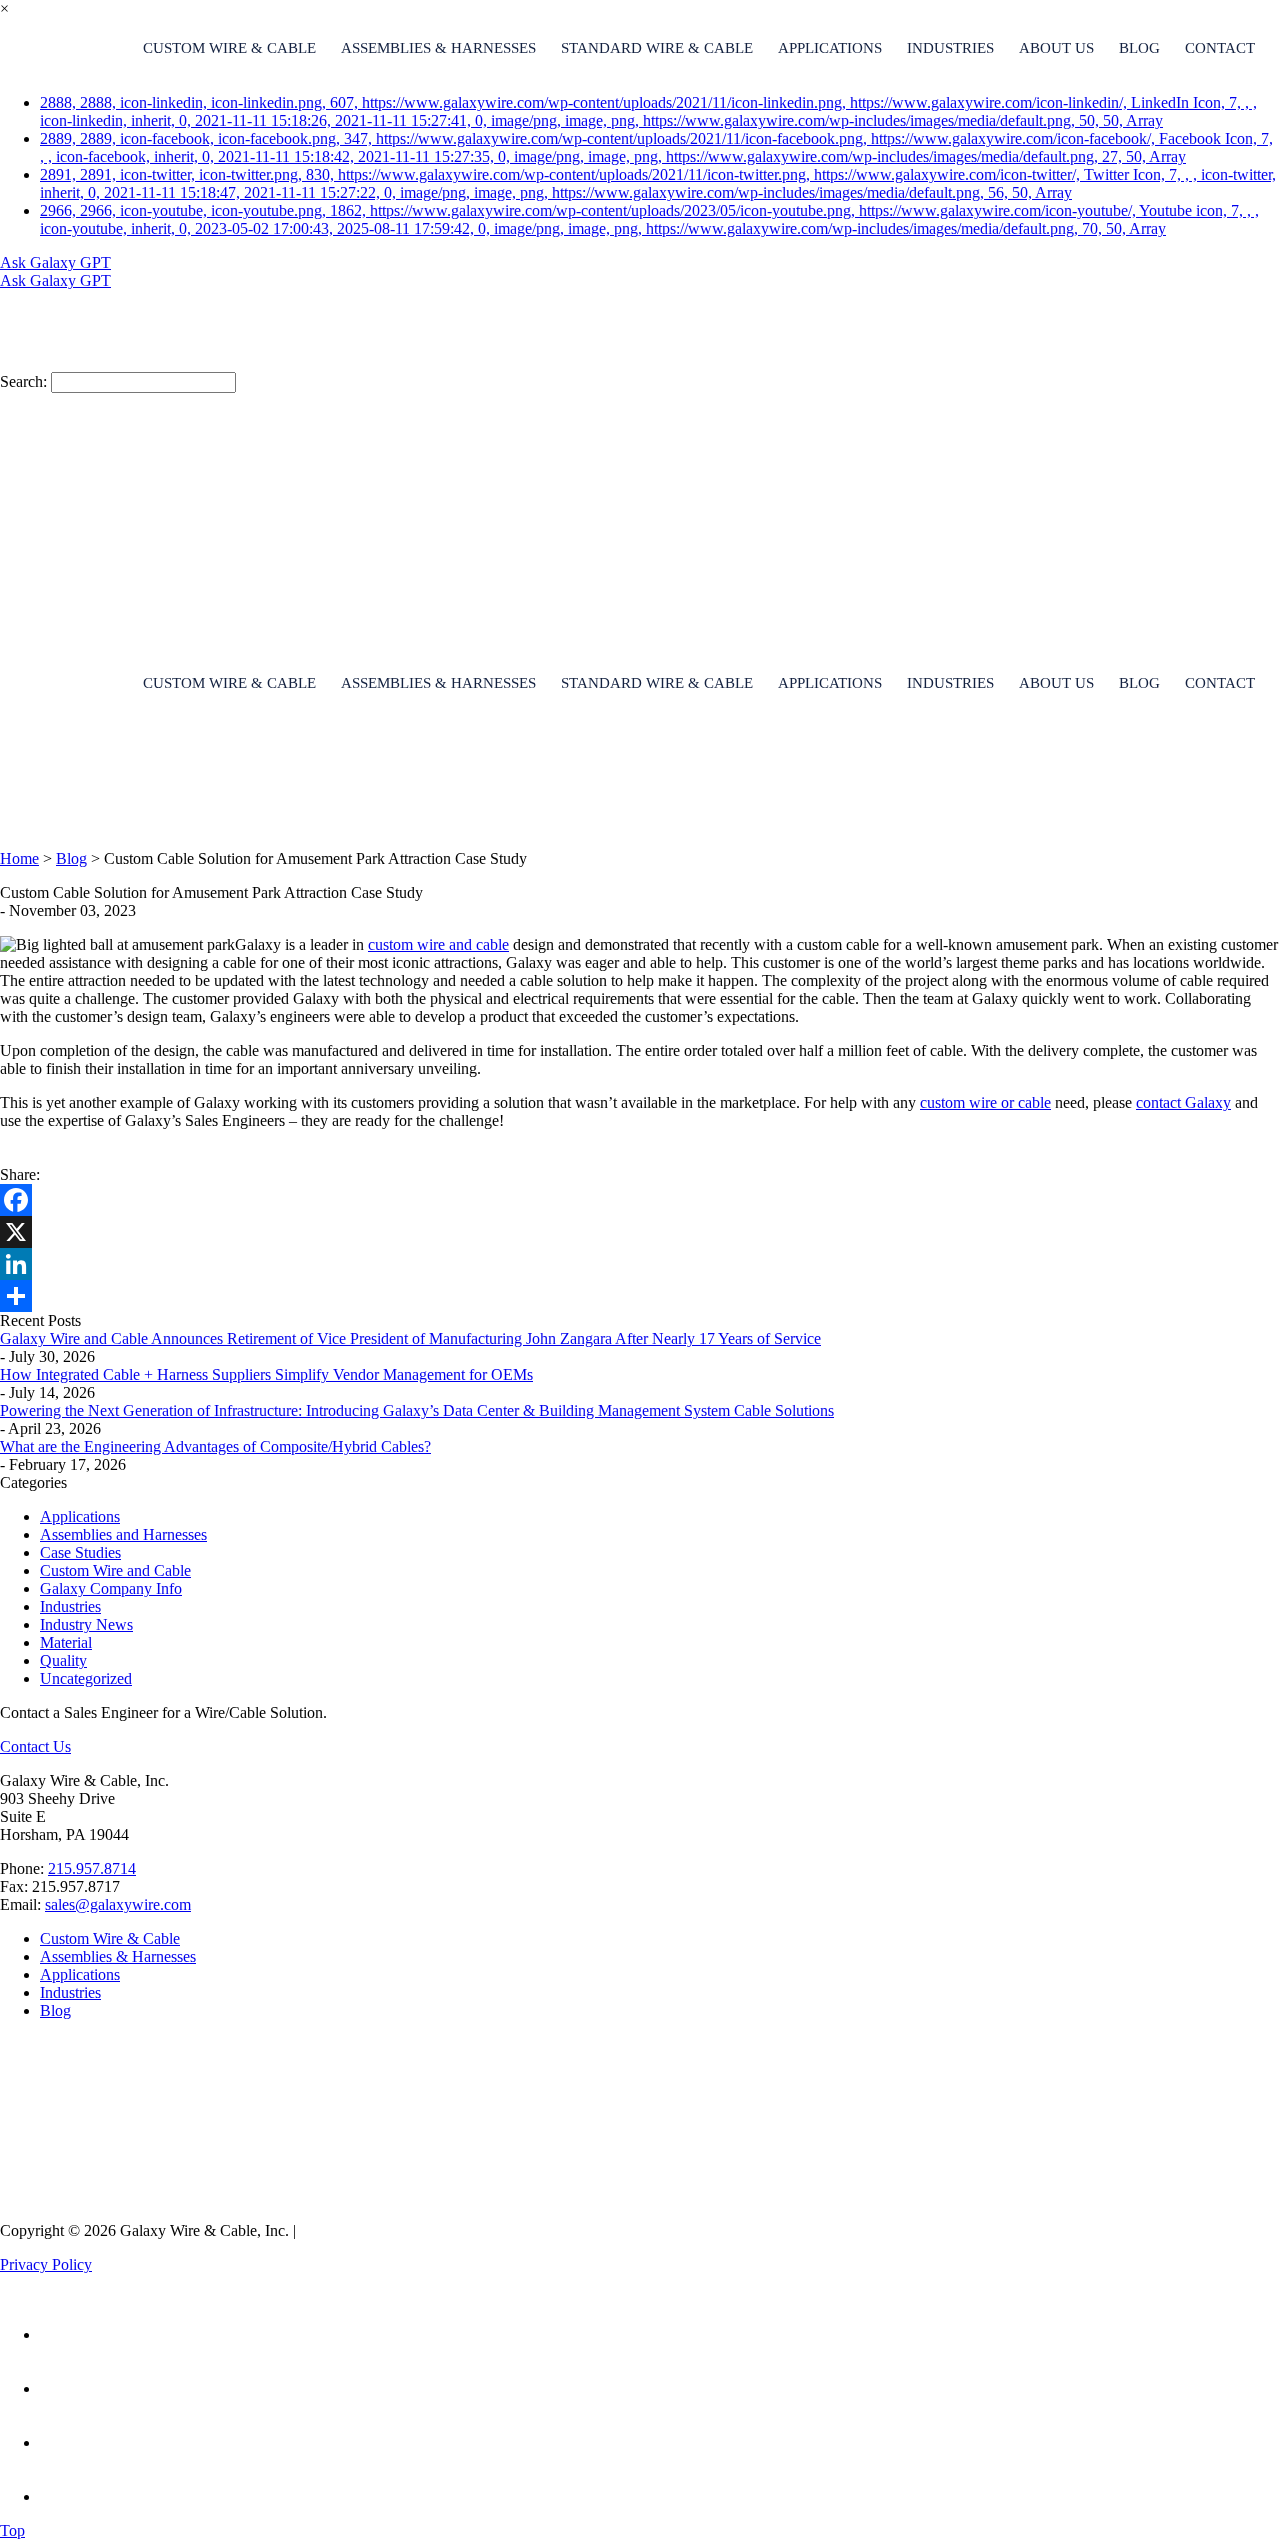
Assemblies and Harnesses (123, 1534)
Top (12, 2530)
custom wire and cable (438, 944)
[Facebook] (640, 1200)
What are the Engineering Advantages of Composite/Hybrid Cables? (215, 1446)
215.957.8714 (92, 1868)
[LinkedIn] (640, 1264)
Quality (63, 1660)
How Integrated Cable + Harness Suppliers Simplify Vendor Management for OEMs (266, 1374)
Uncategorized (86, 1678)
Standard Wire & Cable (657, 48)
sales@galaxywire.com (118, 1904)
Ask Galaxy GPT (55, 262)
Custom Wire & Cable (229, 48)
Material (66, 1642)
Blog (1139, 48)
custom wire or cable (985, 1102)
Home (19, 858)
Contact (1220, 48)
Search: (23, 381)
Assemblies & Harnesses (438, 48)
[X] (640, 1232)
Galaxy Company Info (111, 1588)
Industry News (86, 1624)
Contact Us (35, 1746)
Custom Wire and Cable (115, 1570)
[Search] (290, 340)
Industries (950, 48)
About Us (1056, 48)
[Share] (640, 1296)
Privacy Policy (46, 2264)
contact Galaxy (1183, 1102)
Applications (830, 48)
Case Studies (80, 1552)
